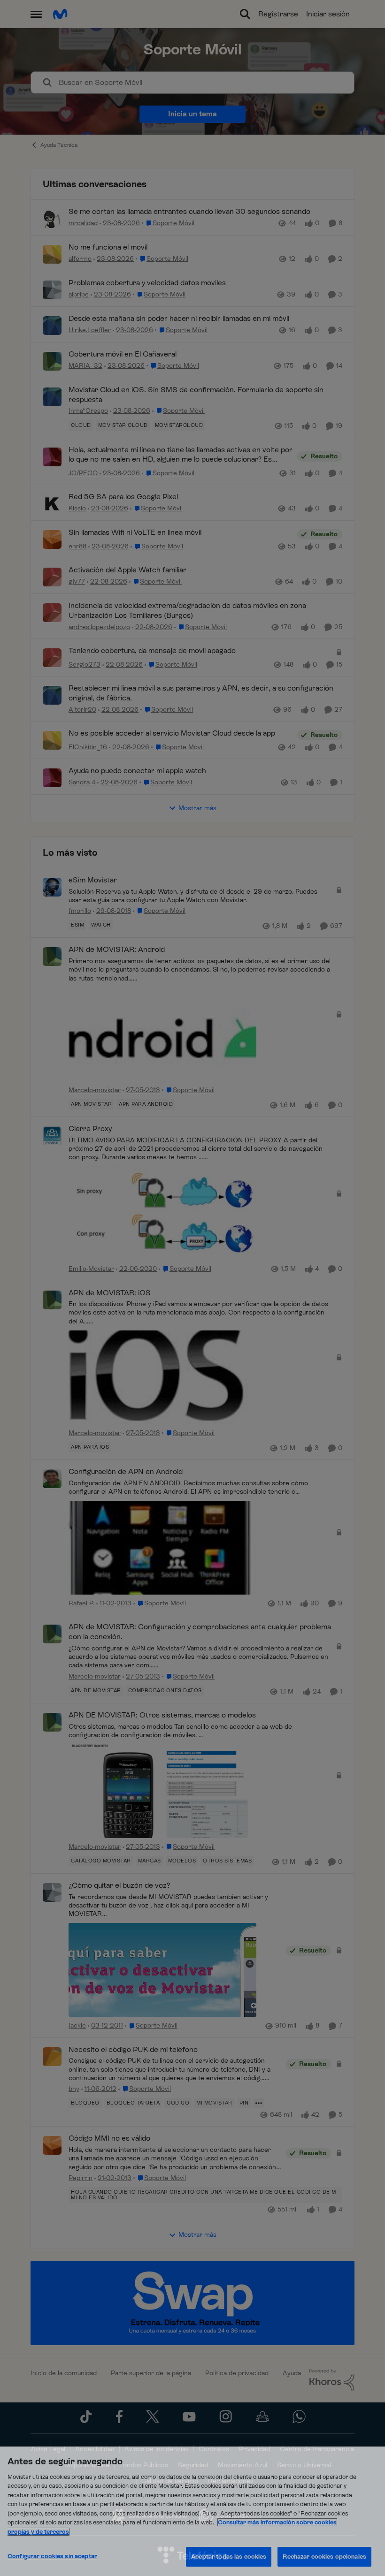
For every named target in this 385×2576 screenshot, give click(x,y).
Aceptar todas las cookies (229, 2557)
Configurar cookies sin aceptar (52, 2556)
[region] (192, 2511)
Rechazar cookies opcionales (324, 2557)
